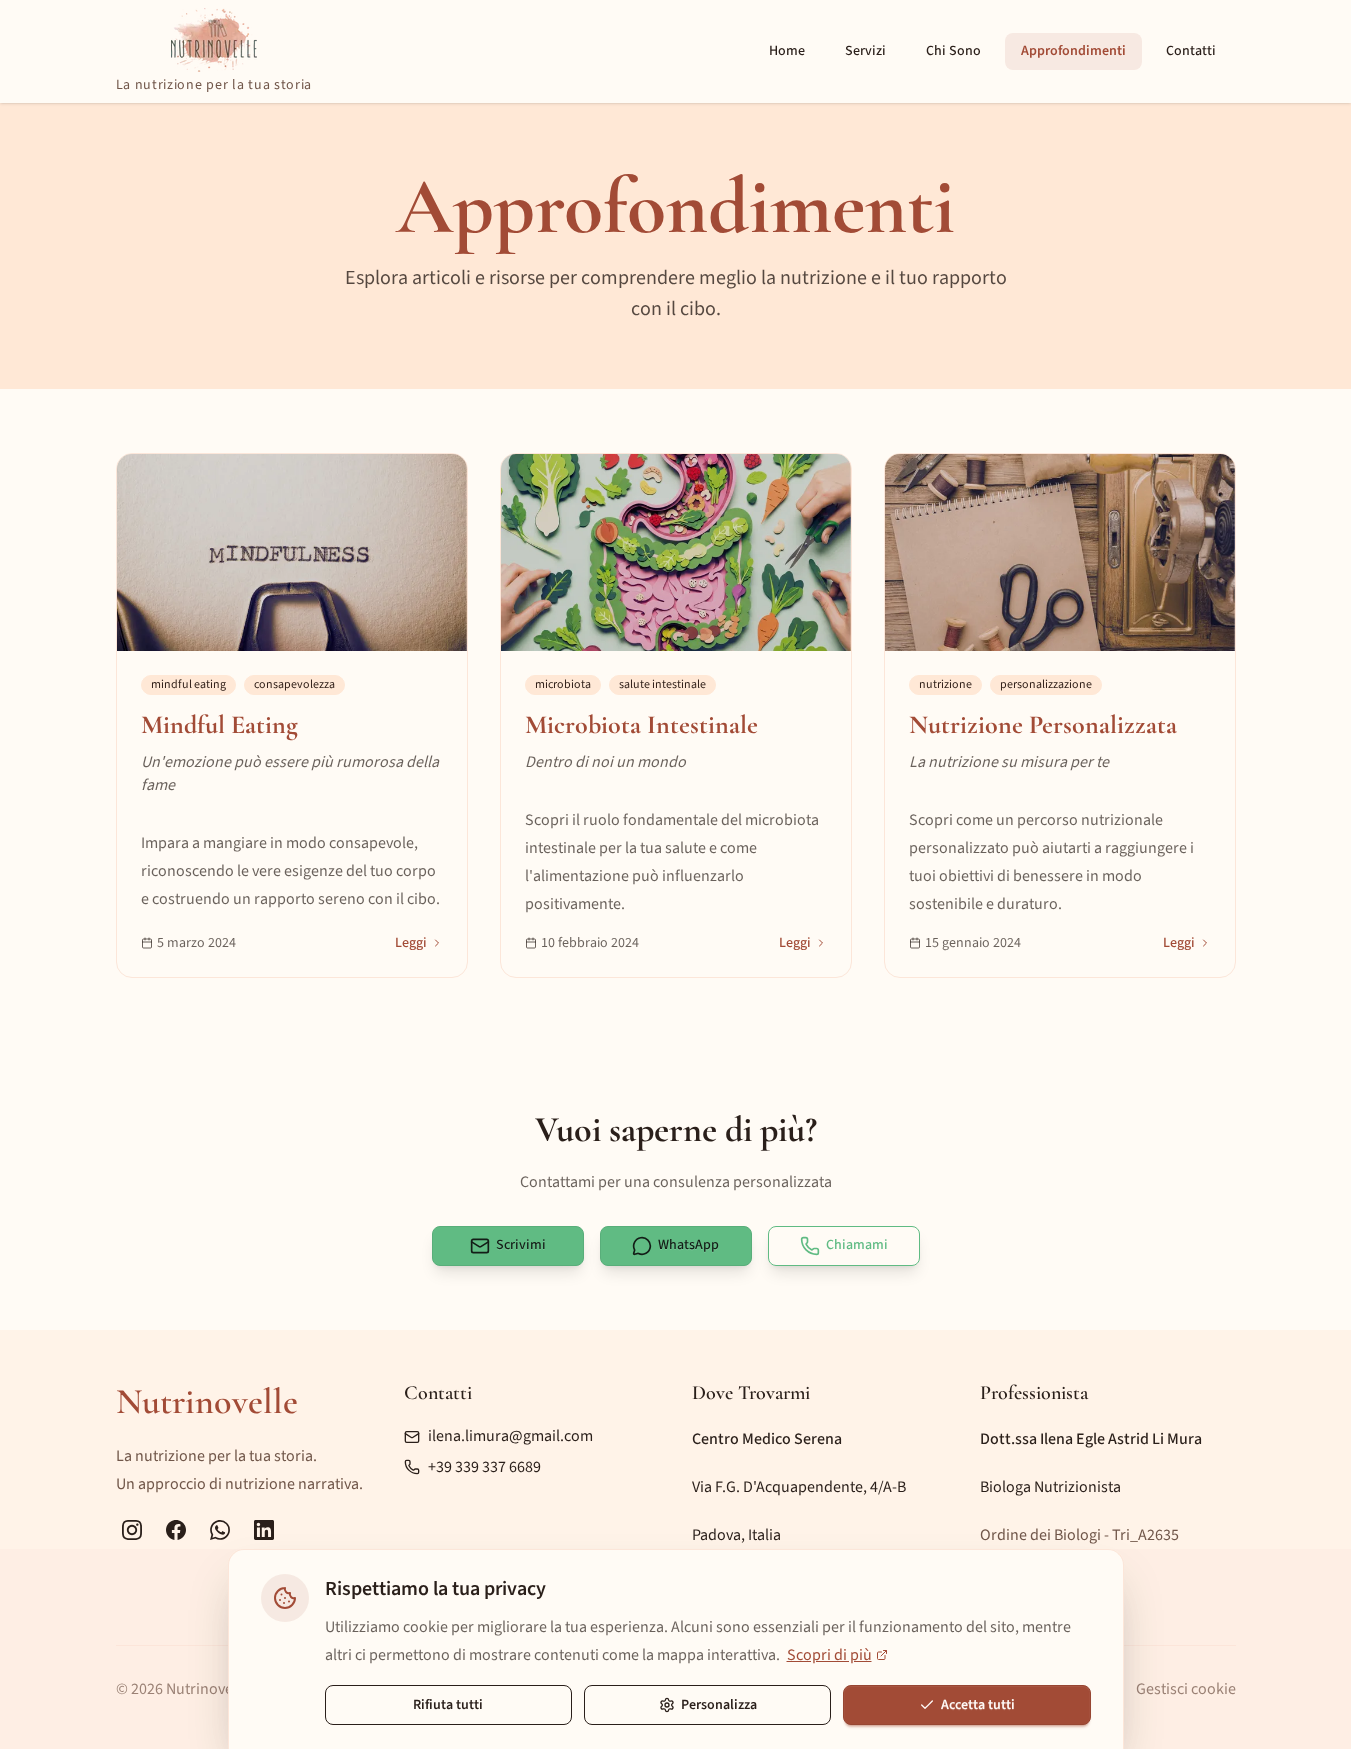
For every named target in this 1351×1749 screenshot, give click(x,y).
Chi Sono (953, 51)
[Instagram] (132, 1530)
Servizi (865, 51)
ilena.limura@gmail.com (510, 1436)
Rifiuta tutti (448, 1705)
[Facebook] (176, 1530)
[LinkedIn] (264, 1530)
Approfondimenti (1073, 51)
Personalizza (719, 1705)
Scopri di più (829, 1655)
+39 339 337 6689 (484, 1467)
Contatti (1191, 51)
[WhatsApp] (220, 1530)
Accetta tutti (978, 1705)
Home (787, 51)
